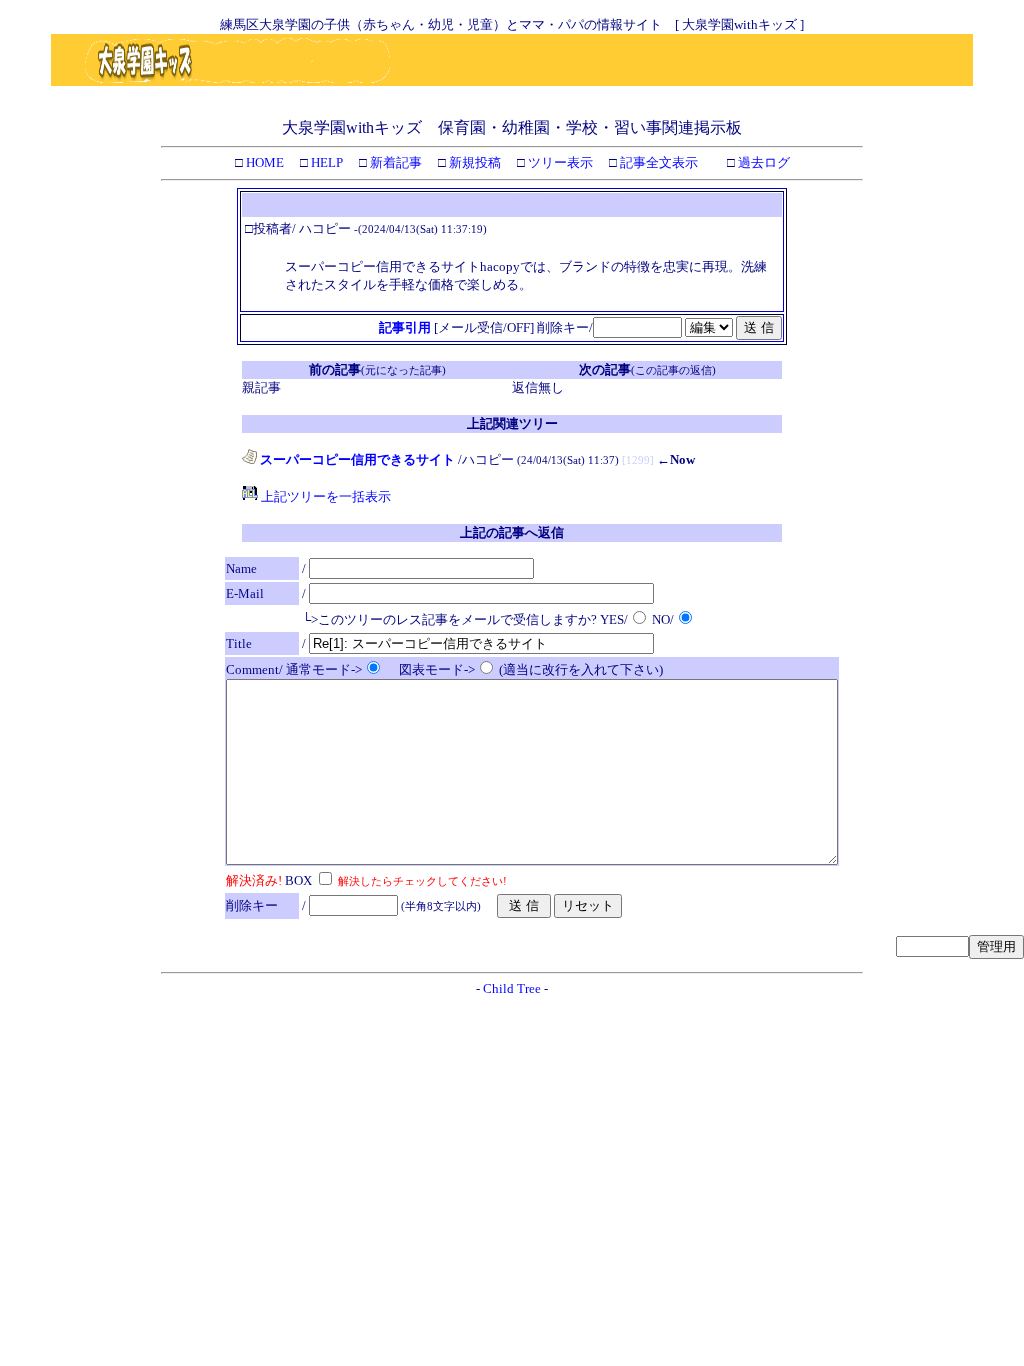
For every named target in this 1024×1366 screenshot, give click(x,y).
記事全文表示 (657, 162)
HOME (263, 162)
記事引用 (405, 327)
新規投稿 (473, 162)
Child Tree (512, 988)
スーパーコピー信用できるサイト (356, 459)
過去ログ (762, 162)
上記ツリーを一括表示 (324, 496)
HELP (325, 162)
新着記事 (394, 162)
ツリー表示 (559, 162)
